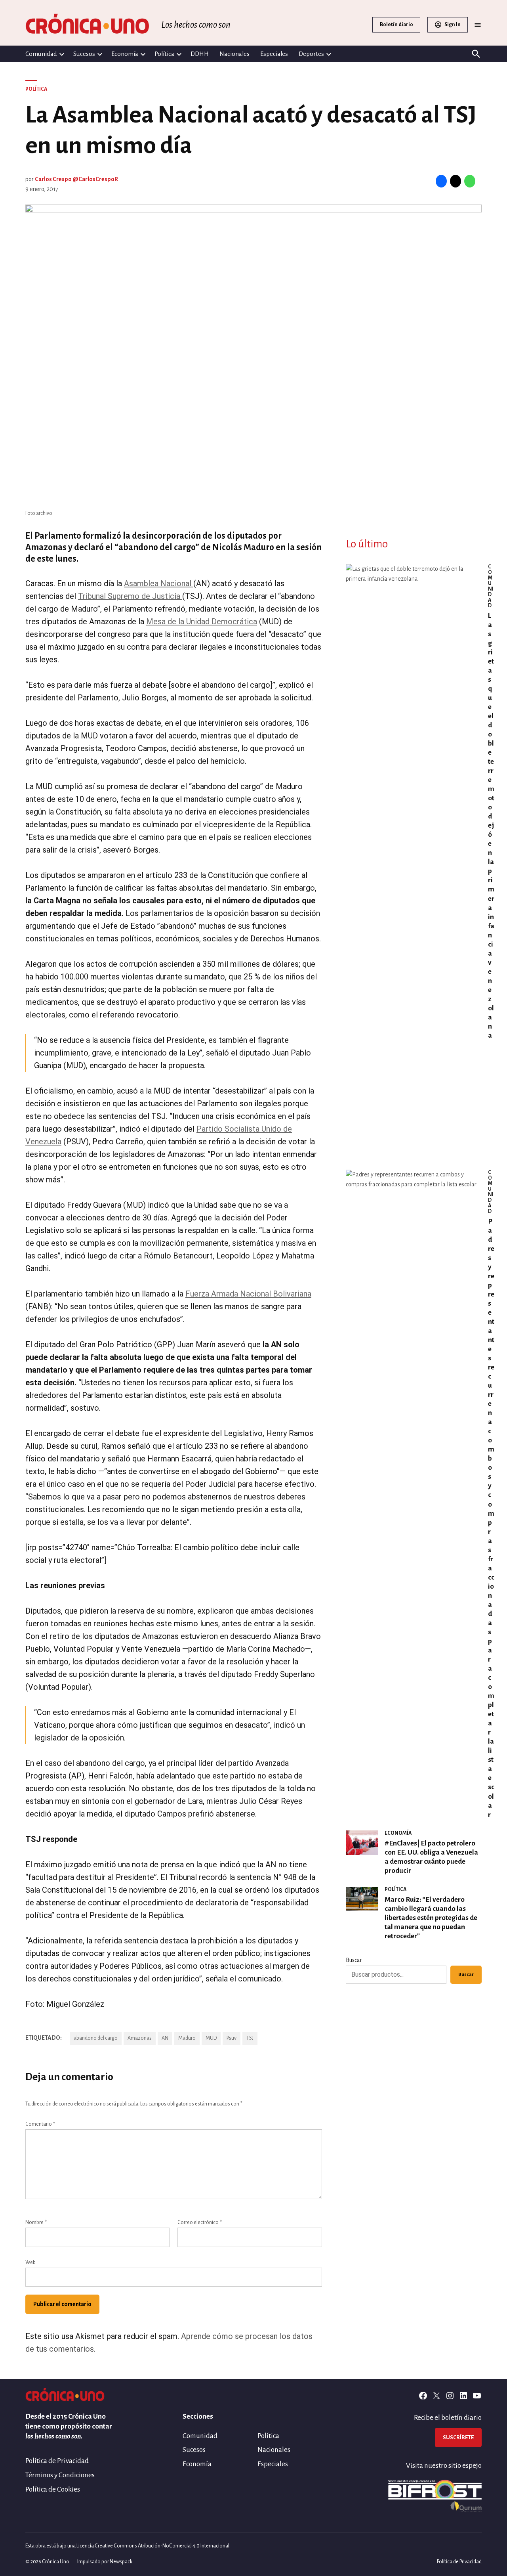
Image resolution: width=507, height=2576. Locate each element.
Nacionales (234, 54)
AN (165, 2038)
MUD (211, 2038)
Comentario (40, 2124)
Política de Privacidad (57, 2461)
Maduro (187, 2038)
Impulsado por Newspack (105, 2562)
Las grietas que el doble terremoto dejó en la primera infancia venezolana (491, 826)
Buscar (354, 1960)
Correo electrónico (200, 2222)
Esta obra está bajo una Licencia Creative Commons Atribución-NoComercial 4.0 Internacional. (128, 2546)
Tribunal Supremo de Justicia (130, 596)
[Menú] (478, 25)
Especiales (274, 54)
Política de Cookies (53, 2489)
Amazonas (140, 2038)
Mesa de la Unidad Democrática (202, 622)
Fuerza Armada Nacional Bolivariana (248, 1294)
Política (164, 54)
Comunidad (41, 54)
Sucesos (84, 54)
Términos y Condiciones (60, 2475)
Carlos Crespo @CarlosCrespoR (76, 179)
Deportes (311, 54)
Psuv (232, 2038)
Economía (125, 54)
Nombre (36, 2222)
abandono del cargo (96, 2038)
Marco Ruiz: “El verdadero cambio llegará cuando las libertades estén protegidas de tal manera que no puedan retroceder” (431, 1918)
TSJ (250, 2038)
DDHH (200, 54)
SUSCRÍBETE (458, 2437)
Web (30, 2262)
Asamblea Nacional (159, 583)
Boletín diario (396, 25)
